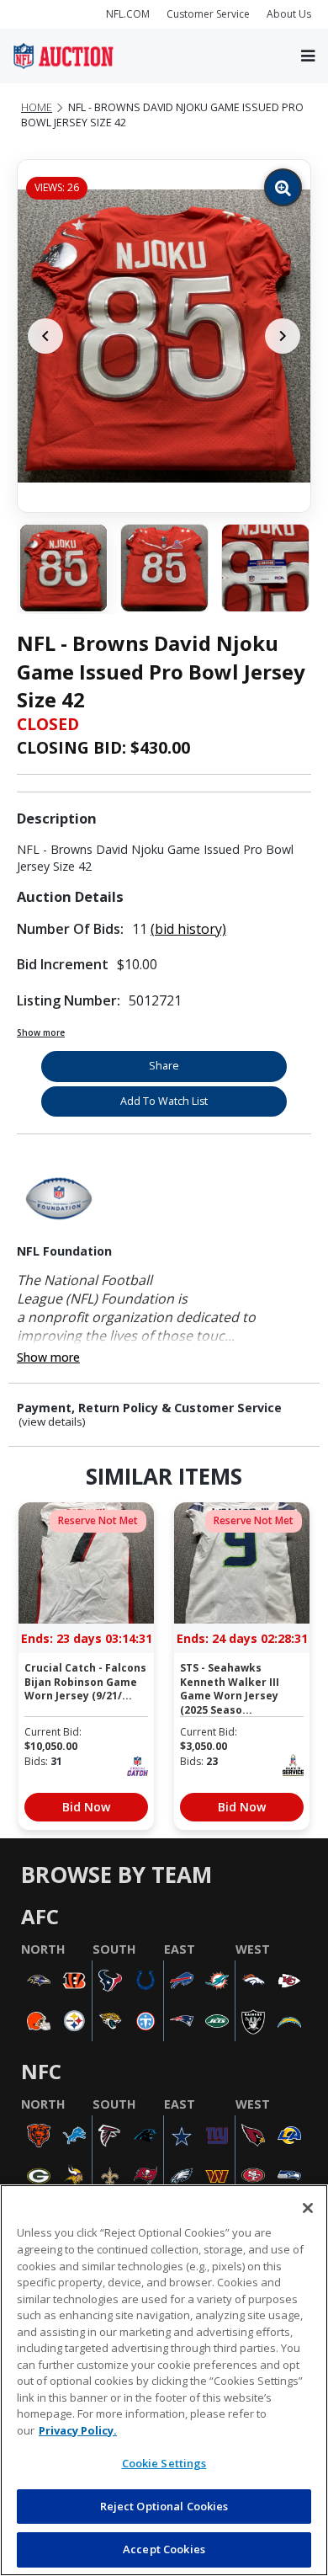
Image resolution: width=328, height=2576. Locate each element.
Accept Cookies (164, 2549)
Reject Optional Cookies (164, 2506)
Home (37, 107)
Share (164, 1066)
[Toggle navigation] (308, 56)
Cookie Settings (164, 2463)
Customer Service (208, 14)
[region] (164, 2380)
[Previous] (45, 336)
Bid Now (86, 1807)
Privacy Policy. (78, 2430)
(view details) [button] (52, 1422)
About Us (289, 14)
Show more (41, 1032)
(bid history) (188, 929)
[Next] (283, 336)
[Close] (308, 2208)
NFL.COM (128, 14)
